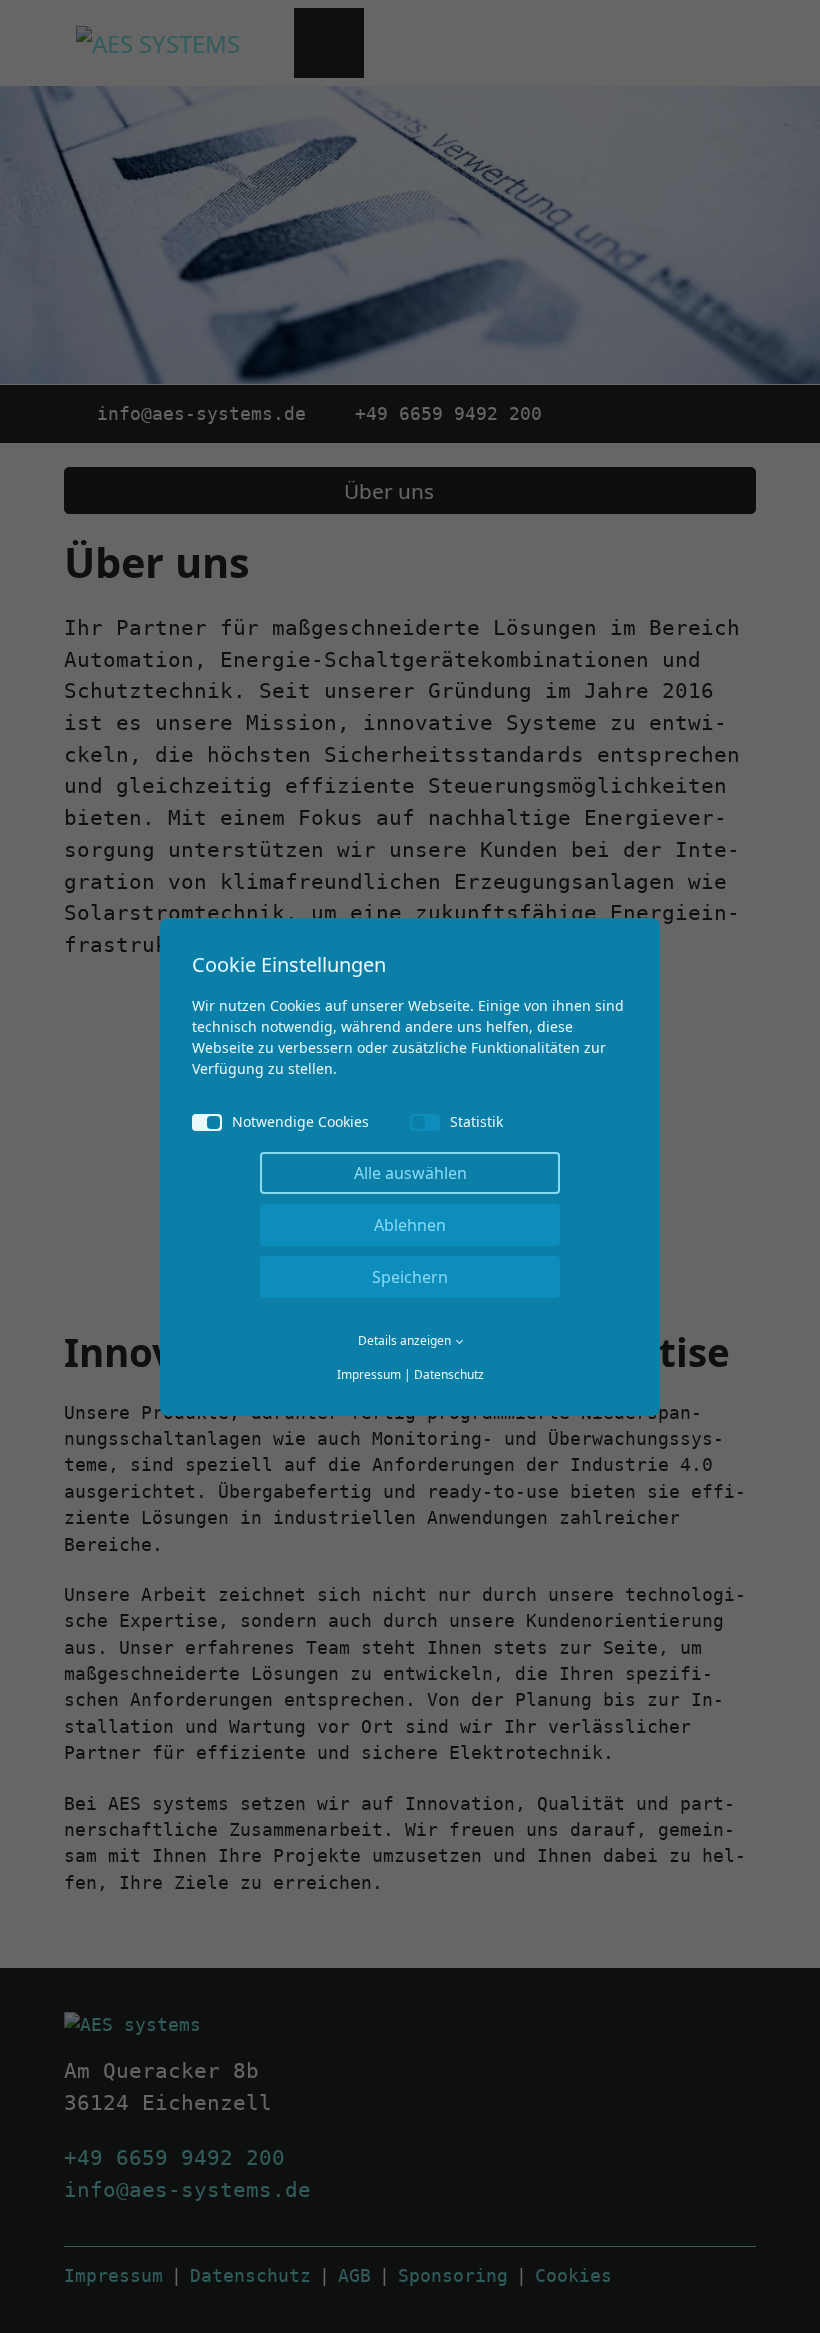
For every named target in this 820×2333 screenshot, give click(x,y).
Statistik (476, 1121)
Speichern (410, 1277)
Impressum (369, 1374)
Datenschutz (449, 1374)
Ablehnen (410, 1225)
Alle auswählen (410, 1173)
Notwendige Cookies (300, 1121)
